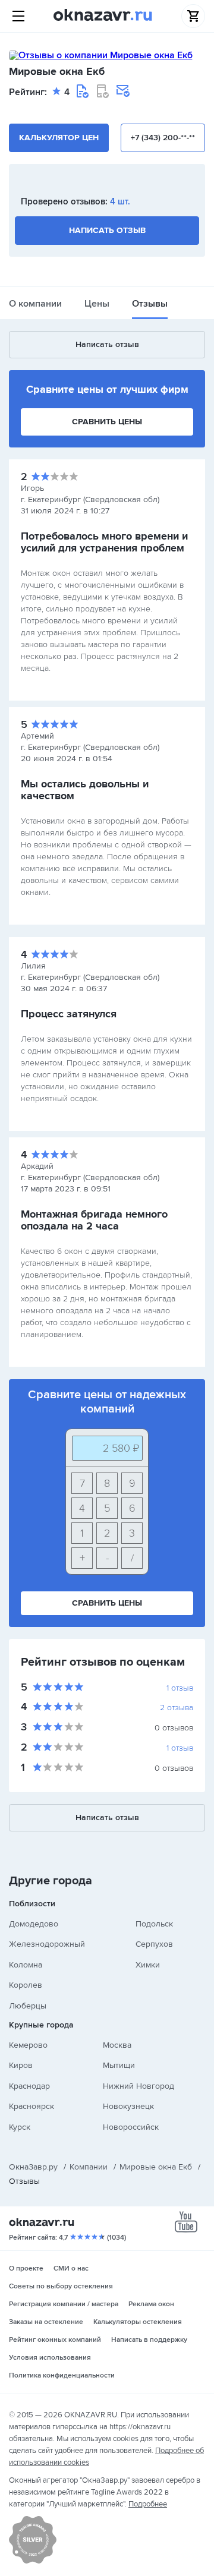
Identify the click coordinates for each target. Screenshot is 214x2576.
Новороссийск (131, 2127)
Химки (148, 1965)
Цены (97, 304)
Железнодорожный (47, 1944)
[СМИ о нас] (33, 2561)
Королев (26, 1985)
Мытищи (119, 2065)
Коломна (26, 1965)
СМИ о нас (71, 2268)
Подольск (154, 1924)
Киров (21, 2065)
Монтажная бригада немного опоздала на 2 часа (94, 1220)
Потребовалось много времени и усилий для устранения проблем (104, 542)
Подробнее (148, 2504)
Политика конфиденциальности (62, 2375)
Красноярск (32, 2106)
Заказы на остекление (46, 2322)
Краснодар (29, 2086)
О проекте (26, 2268)
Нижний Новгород (139, 2086)
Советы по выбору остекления (61, 2286)
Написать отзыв (107, 230)
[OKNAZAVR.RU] (103, 16)
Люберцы (28, 2006)
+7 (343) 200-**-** (163, 138)
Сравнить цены (107, 422)
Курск (20, 2127)
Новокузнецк (128, 2106)
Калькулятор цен (59, 138)
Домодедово (34, 1924)
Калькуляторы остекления (138, 2322)
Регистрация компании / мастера (64, 2304)
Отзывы (150, 304)
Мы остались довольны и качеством (85, 790)
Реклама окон (151, 2304)
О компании (35, 304)
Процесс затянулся (69, 1014)
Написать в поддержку (149, 2340)
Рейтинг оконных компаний (55, 2340)
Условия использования (50, 2358)
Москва (117, 2045)
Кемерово (28, 2045)
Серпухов (154, 1944)
